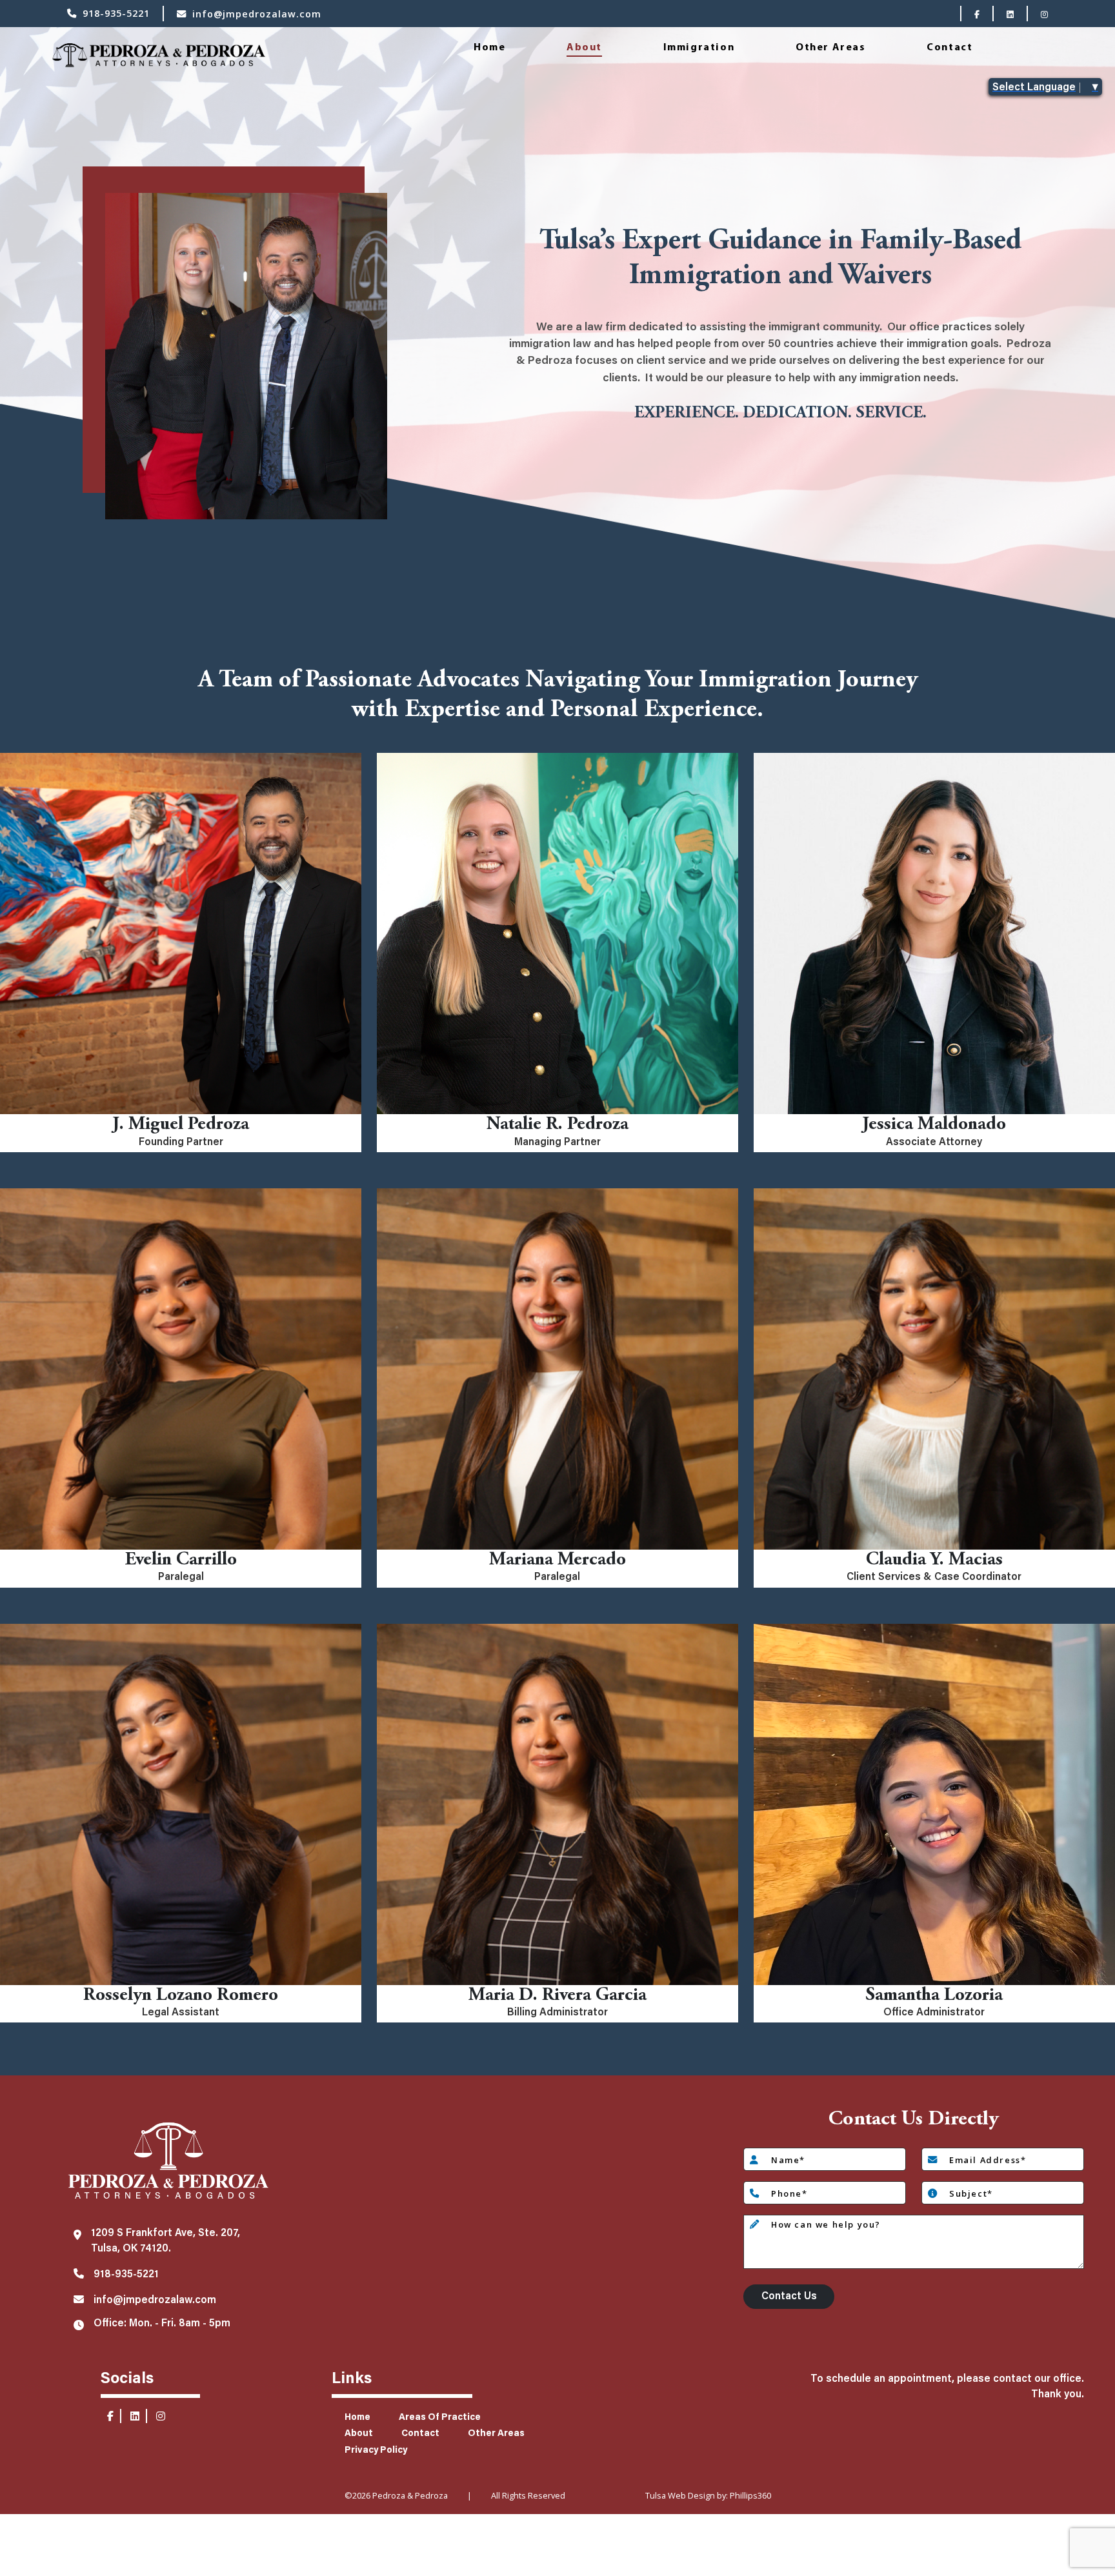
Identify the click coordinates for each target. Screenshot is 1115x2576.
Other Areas (831, 48)
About (584, 48)
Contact (949, 48)
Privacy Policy (376, 2451)
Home (489, 48)
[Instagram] (1044, 14)
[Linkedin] (1010, 14)
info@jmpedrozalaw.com (257, 14)
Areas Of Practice (440, 2418)
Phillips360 (750, 2495)
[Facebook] (977, 14)
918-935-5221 (116, 13)
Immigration (699, 48)
